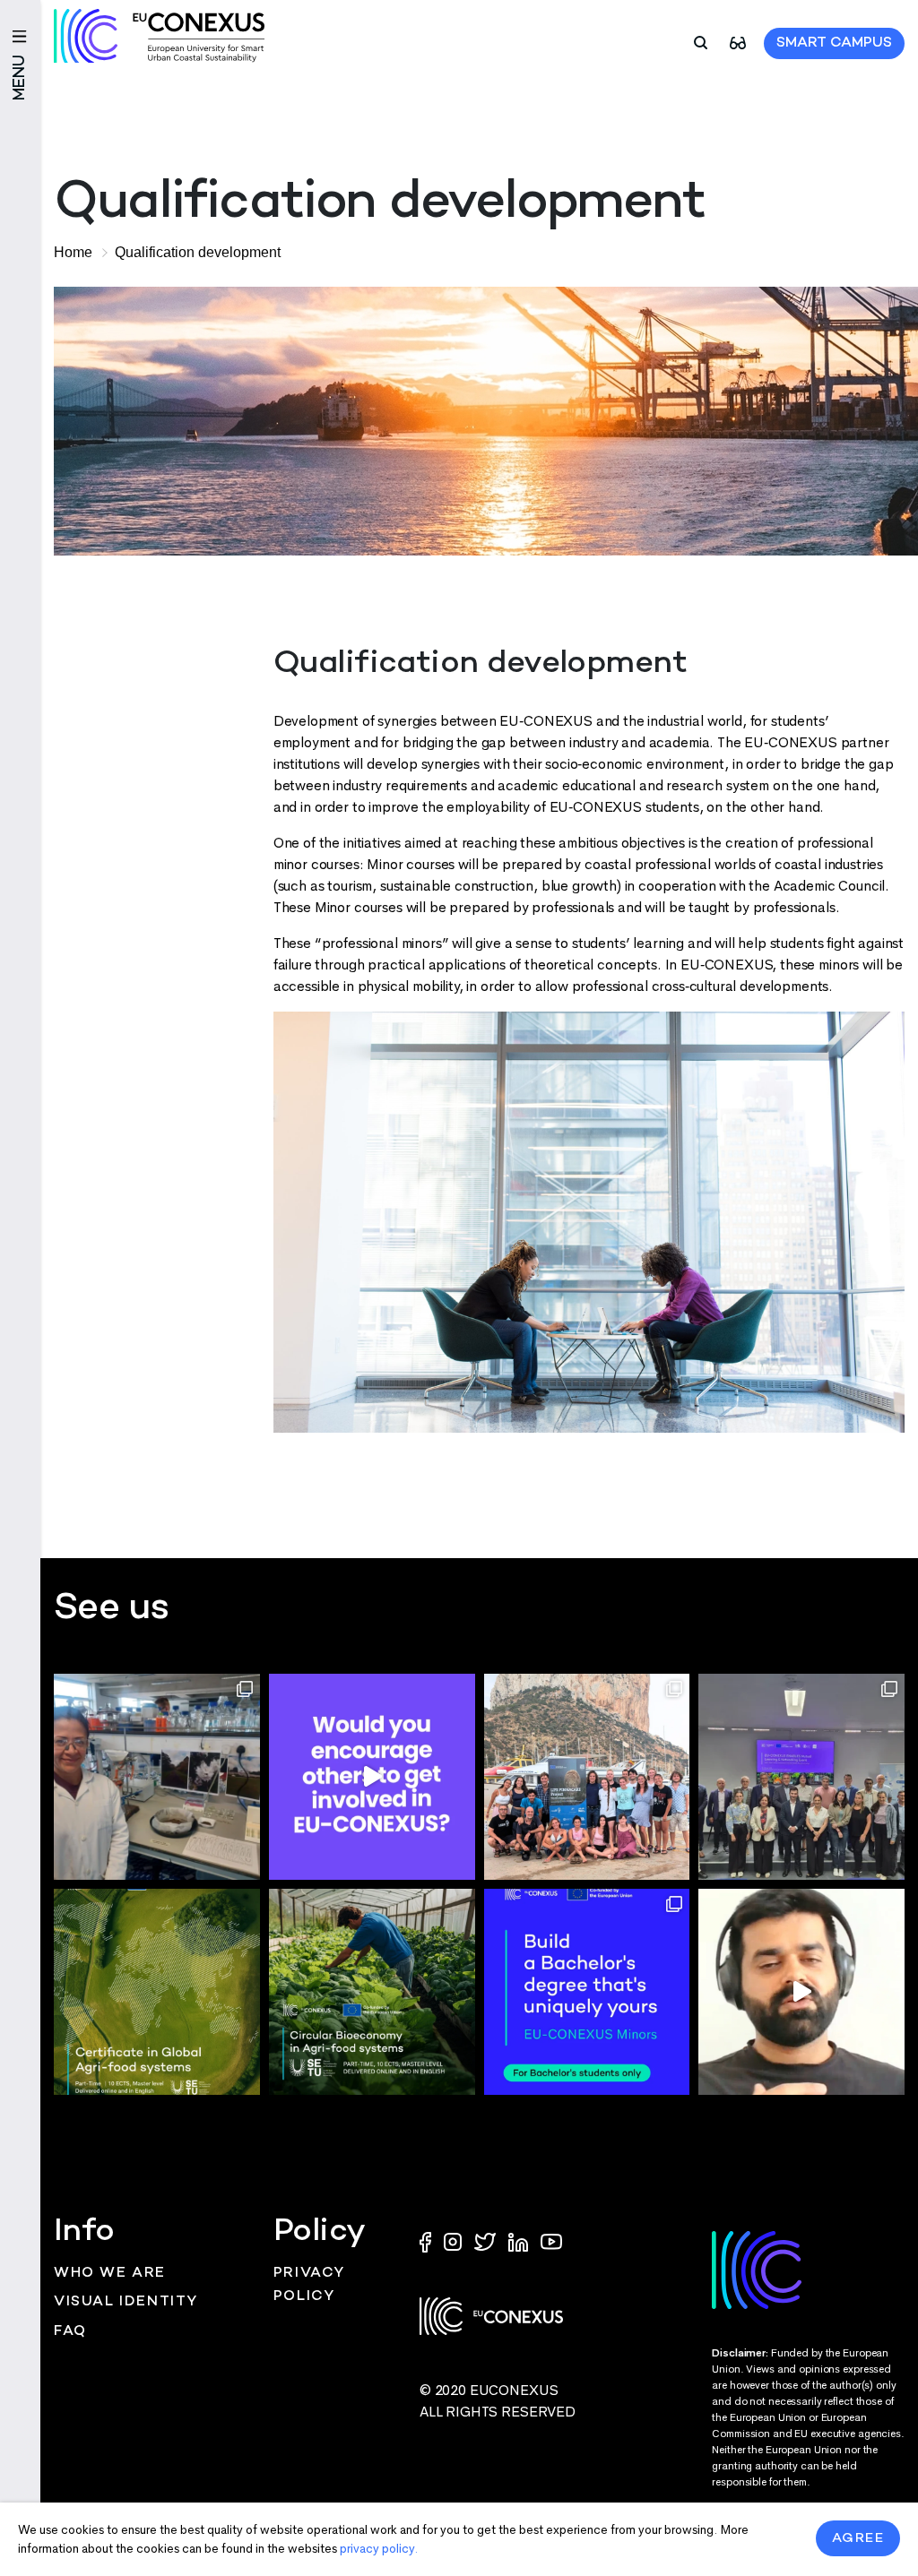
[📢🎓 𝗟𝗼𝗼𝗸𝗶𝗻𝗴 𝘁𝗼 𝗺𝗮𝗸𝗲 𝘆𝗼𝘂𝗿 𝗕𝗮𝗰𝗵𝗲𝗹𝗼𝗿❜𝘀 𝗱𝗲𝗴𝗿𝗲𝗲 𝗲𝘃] (587, 1992)
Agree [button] (858, 2538)
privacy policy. (379, 2549)
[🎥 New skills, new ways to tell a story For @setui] (157, 1777)
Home (73, 252)
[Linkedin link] (520, 2241)
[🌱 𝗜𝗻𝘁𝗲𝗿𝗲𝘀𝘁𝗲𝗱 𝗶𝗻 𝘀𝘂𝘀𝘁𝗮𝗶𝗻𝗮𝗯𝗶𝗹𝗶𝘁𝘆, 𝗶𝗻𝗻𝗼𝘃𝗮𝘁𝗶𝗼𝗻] (372, 1992)
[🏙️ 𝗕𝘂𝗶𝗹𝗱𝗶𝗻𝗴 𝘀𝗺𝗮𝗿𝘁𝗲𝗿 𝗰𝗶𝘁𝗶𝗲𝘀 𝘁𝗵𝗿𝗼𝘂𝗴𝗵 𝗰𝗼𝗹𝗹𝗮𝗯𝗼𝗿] (801, 1777)
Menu (20, 78)
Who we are (110, 2274)
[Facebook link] (429, 2241)
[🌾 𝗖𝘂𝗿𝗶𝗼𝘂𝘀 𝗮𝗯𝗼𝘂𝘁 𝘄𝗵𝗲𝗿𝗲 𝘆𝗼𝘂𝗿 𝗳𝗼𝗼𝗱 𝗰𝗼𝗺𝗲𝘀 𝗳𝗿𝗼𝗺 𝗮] (157, 1992)
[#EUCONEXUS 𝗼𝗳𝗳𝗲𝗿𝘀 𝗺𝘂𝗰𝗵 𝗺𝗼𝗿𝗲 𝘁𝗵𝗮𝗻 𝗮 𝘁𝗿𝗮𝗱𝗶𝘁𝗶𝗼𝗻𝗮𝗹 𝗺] (372, 1777)
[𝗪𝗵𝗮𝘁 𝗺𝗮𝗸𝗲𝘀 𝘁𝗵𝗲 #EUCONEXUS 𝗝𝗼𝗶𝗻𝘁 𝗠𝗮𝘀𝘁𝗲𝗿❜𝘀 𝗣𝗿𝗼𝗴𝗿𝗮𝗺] (801, 1992)
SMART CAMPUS (834, 43)
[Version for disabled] (738, 42)
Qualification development (198, 252)
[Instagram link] (455, 2241)
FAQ (70, 2332)
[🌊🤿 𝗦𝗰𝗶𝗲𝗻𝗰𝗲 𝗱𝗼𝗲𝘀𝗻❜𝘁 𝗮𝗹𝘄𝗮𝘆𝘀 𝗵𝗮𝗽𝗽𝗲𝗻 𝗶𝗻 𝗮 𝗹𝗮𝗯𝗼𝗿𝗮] (587, 1777)
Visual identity (126, 2302)
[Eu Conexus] (159, 36)
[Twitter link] (487, 2241)
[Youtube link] (551, 2241)
